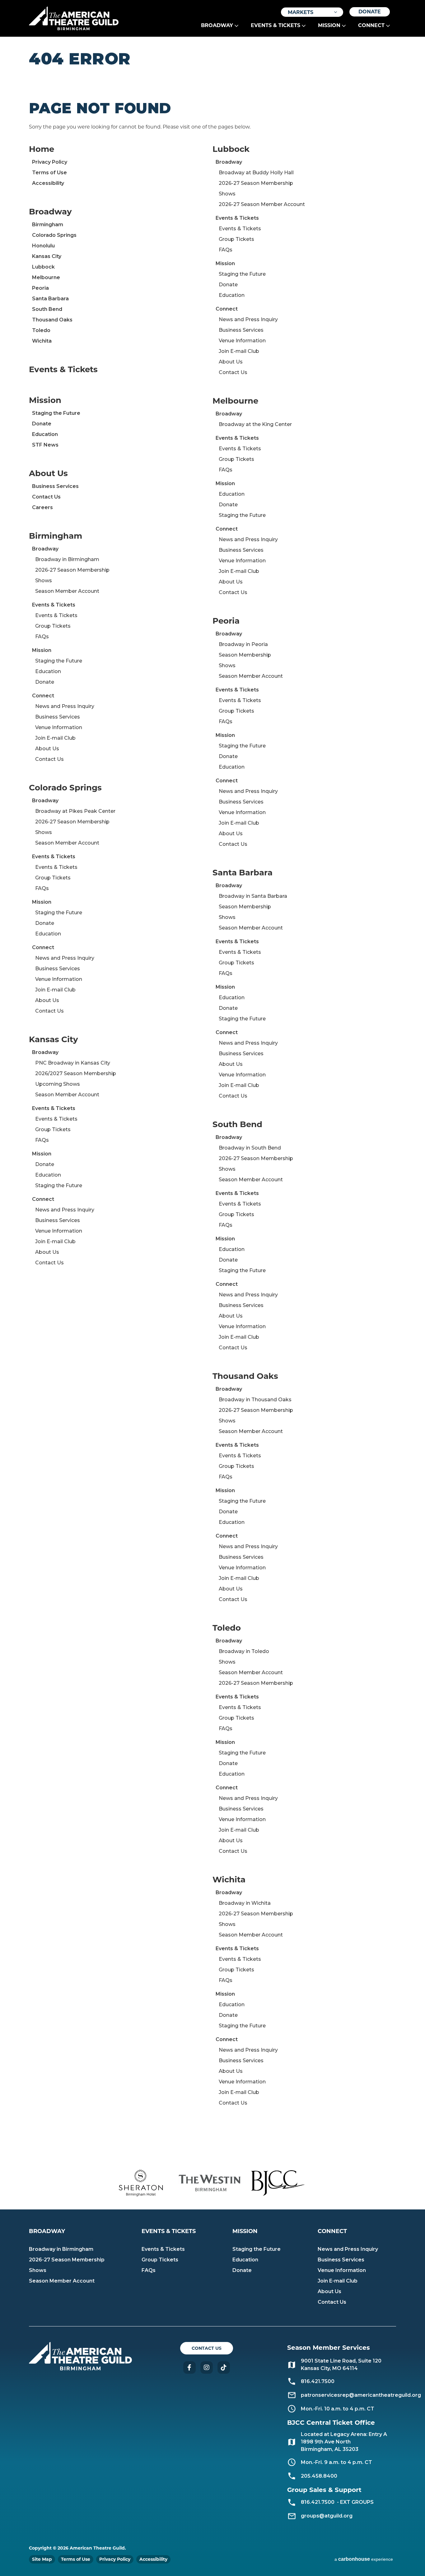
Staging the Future (56, 413)
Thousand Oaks (52, 320)
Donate (370, 12)
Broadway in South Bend (250, 1148)
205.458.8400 (319, 2476)
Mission (329, 25)
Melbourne (46, 277)
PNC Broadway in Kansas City (73, 1063)
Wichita (42, 341)
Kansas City (47, 256)
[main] (213, 1097)
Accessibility (48, 183)
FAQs (42, 637)
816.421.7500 (318, 2502)
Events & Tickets (276, 25)
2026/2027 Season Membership (76, 1073)
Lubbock (43, 267)
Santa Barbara (50, 299)
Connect (371, 25)
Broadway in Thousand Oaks (255, 1400)
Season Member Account (67, 591)
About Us (48, 473)
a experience (364, 2559)
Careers (42, 507)
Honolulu (43, 246)
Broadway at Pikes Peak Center (75, 811)
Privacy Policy (50, 162)
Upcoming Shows (58, 1084)
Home (42, 149)
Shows (44, 581)
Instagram (207, 2368)
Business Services (55, 486)
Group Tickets (53, 626)
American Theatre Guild (74, 16)
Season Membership (245, 655)
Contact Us (46, 497)
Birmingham (48, 225)
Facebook (189, 2368)
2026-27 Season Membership (72, 570)
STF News (45, 445)
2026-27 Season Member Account (262, 204)
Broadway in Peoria (243, 644)
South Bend (47, 309)
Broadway (217, 25)
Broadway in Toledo (244, 1651)
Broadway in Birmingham (67, 559)
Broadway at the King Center (255, 424)
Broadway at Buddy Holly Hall (256, 173)
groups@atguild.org (327, 2516)
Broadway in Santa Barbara (253, 896)
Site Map (42, 2559)
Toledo (41, 330)
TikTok (224, 2368)
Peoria (40, 288)
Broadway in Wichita (245, 1903)
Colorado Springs (54, 235)
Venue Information (59, 727)
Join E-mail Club (55, 738)
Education (45, 434)
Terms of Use (49, 173)
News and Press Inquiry (65, 706)
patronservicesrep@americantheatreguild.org (361, 2395)
